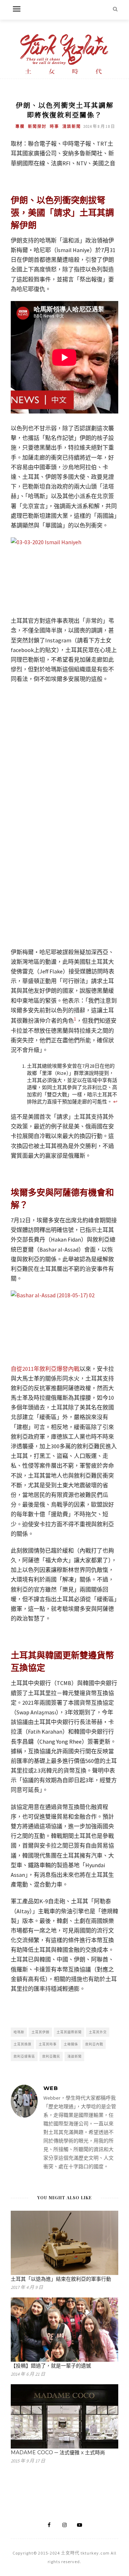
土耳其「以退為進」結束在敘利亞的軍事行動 (61, 2279)
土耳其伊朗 (40, 2032)
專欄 (20, 126)
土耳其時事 (48, 2044)
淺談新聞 (72, 126)
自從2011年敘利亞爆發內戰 (45, 1369)
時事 (54, 126)
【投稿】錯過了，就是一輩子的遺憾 (51, 2366)
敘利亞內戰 (94, 2044)
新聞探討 (37, 126)
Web (51, 2088)
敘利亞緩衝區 (24, 2056)
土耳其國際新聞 (69, 2032)
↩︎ (115, 1102)
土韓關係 (71, 2044)
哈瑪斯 (19, 2032)
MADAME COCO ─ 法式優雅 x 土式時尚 (58, 2452)
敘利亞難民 (51, 2056)
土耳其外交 (98, 2032)
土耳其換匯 (23, 2044)
